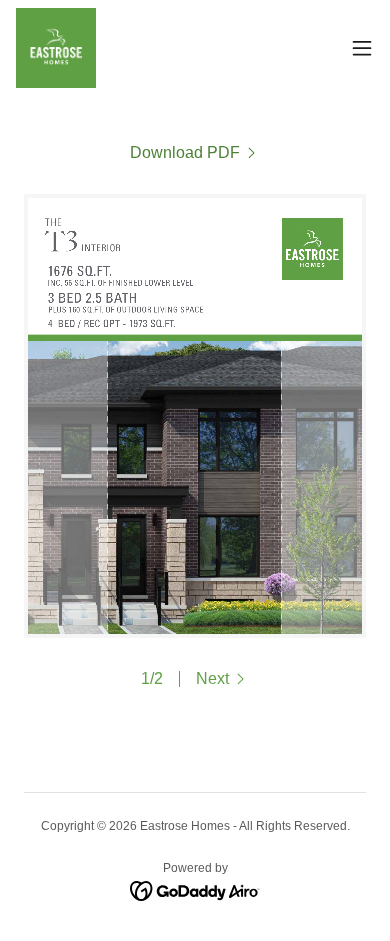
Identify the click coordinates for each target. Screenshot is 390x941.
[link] (56, 48)
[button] (362, 48)
